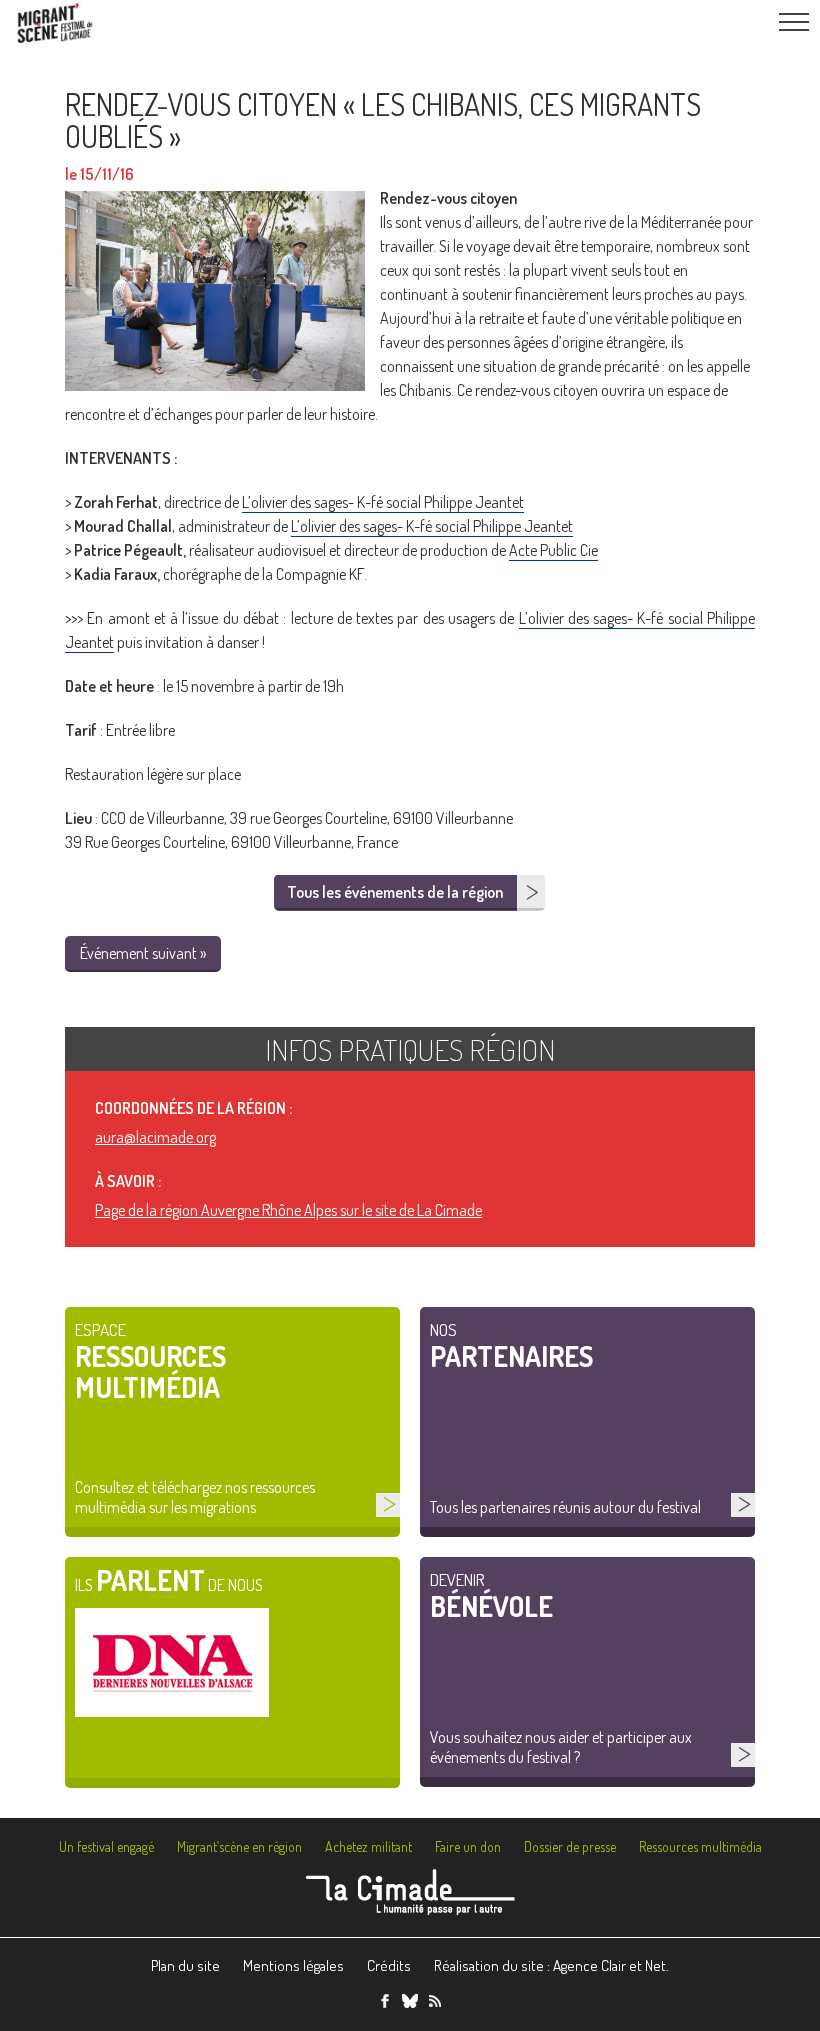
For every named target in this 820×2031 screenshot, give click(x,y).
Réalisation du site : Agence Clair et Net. (551, 1965)
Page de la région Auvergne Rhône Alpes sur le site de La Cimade (288, 1210)
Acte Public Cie (553, 550)
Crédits (389, 1965)
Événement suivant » (143, 953)
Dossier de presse (570, 1846)
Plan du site (185, 1965)
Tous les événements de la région (395, 892)
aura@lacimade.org (155, 1137)
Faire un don (468, 1846)
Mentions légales (293, 1965)
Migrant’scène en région (239, 1846)
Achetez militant (368, 1846)
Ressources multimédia (700, 1846)
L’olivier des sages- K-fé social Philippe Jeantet (383, 502)
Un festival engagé (106, 1846)
